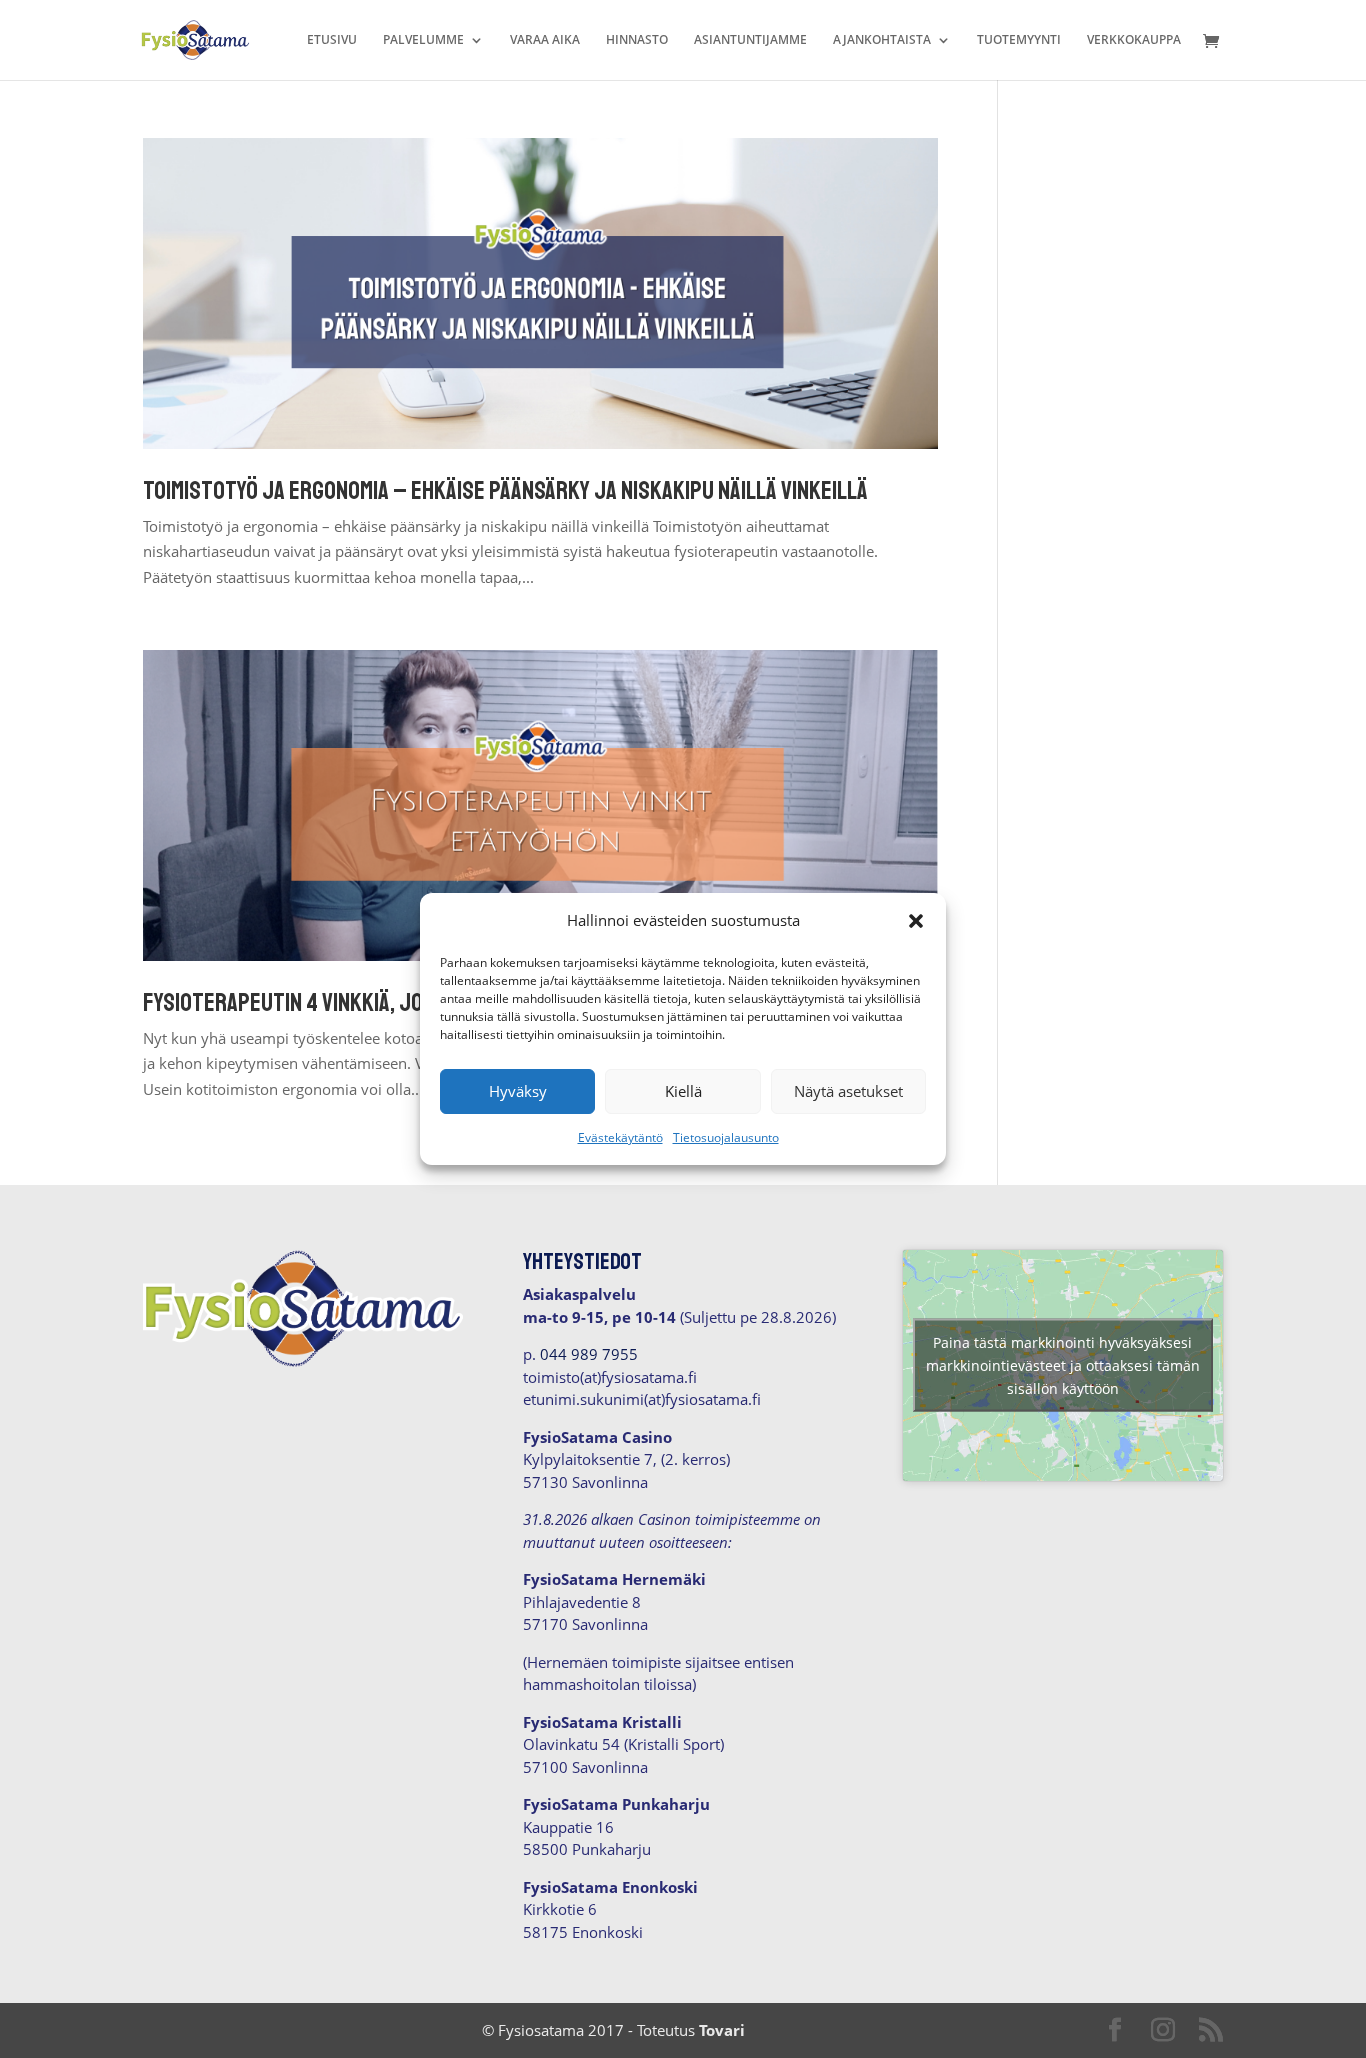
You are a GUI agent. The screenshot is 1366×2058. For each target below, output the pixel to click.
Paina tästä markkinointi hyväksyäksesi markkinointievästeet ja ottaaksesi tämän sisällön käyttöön (1063, 1365)
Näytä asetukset (848, 1091)
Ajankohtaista (882, 40)
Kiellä (683, 1091)
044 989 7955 (589, 1354)
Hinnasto (637, 40)
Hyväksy (518, 1091)
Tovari (722, 2030)
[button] (916, 921)
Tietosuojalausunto (726, 1137)
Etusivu (332, 40)
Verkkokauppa (1134, 40)
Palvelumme (423, 40)
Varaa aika (545, 40)
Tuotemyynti (1019, 40)
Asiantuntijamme (750, 40)
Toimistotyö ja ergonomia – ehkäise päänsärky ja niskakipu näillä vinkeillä (505, 491)
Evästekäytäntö (620, 1137)
